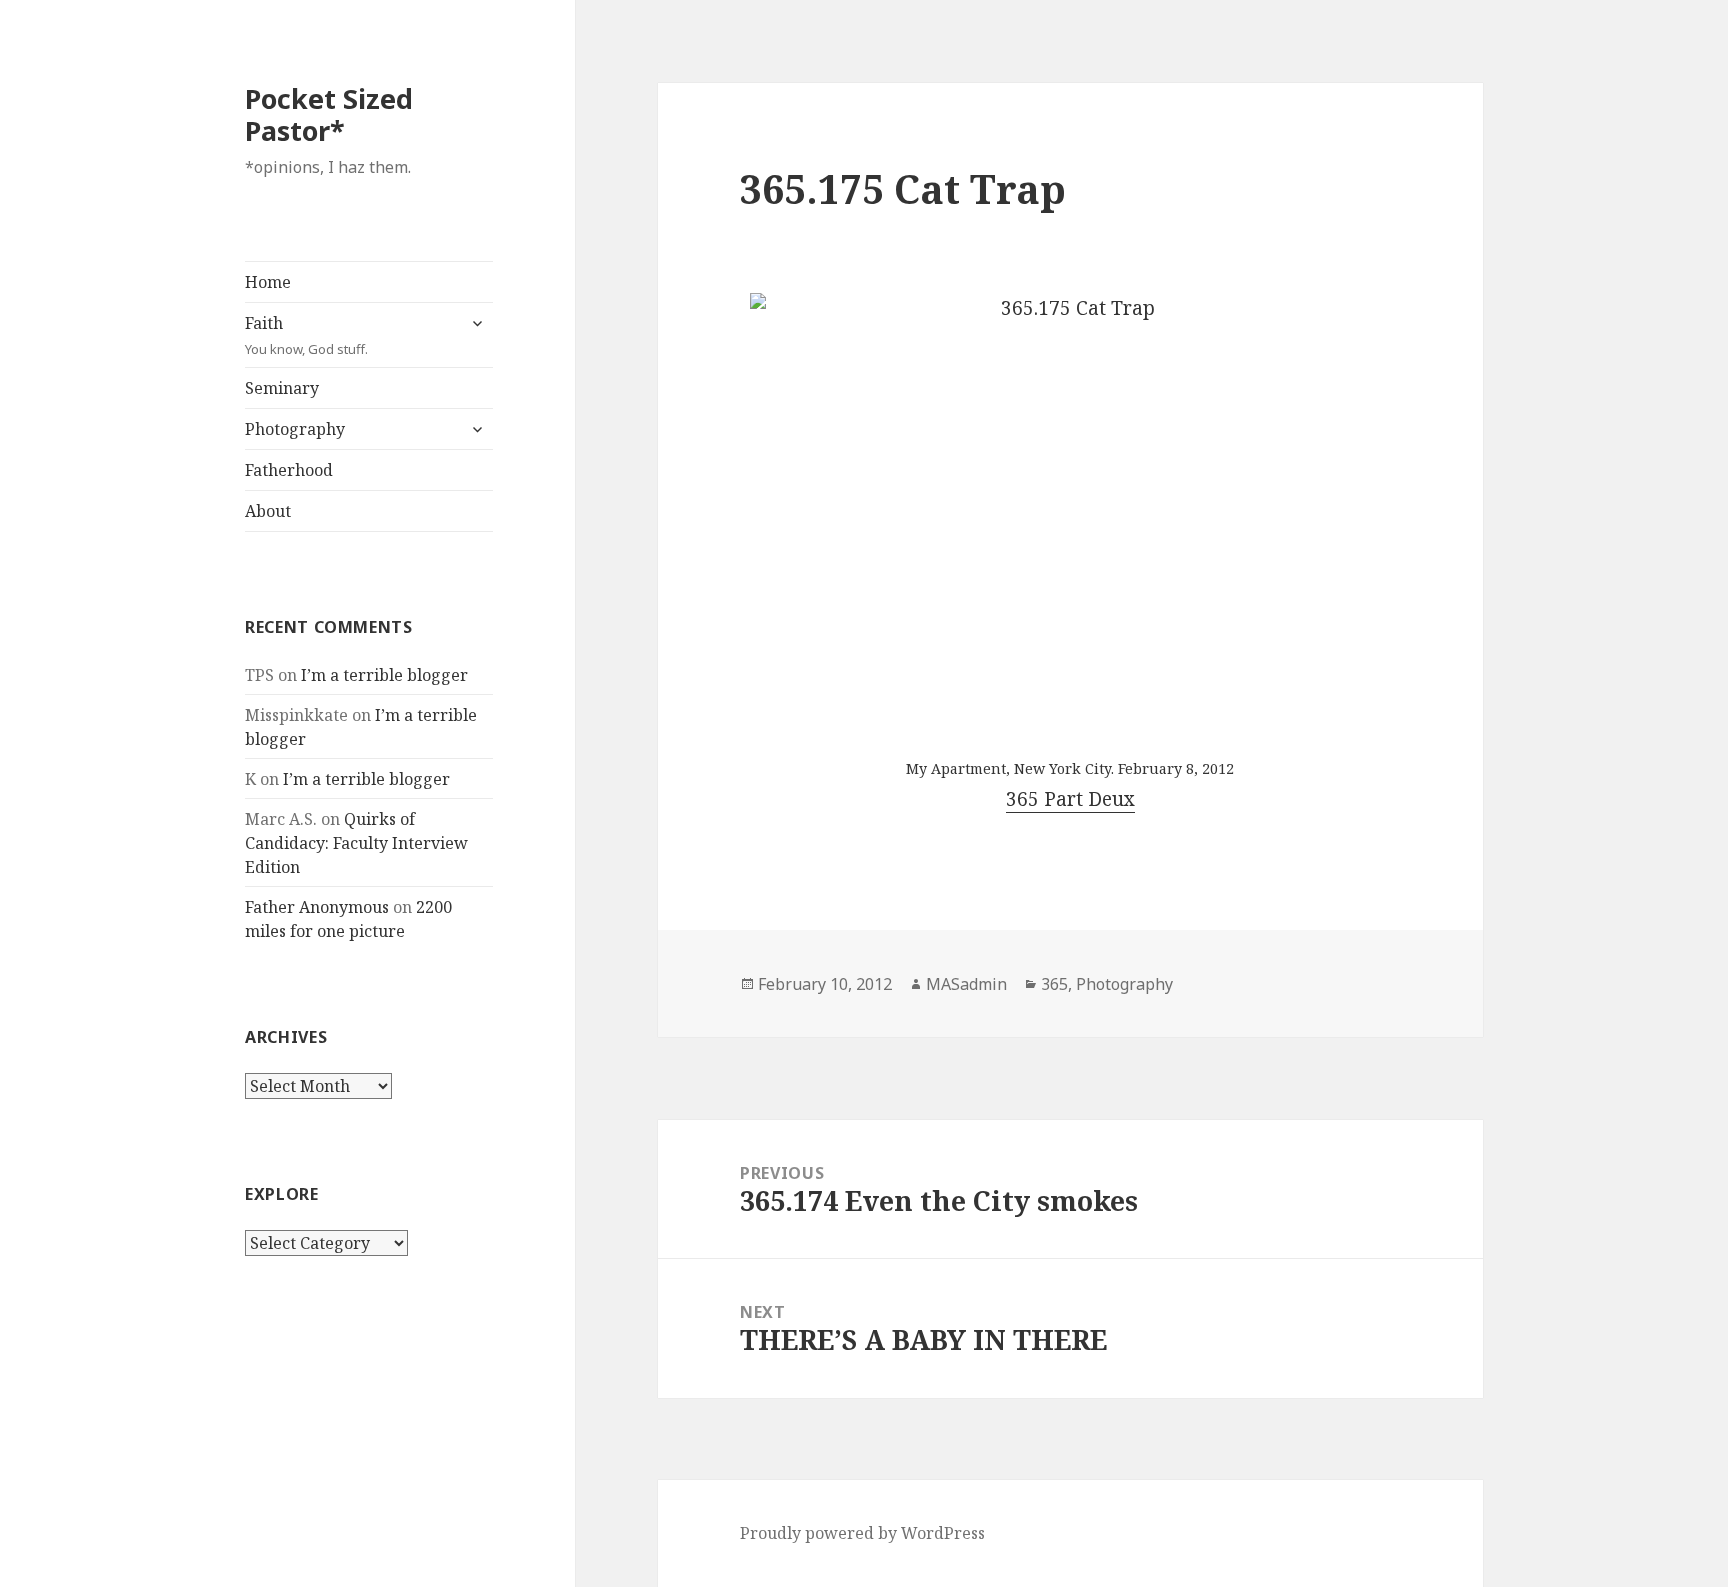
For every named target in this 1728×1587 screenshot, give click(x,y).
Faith (306, 335)
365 (1054, 984)
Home (268, 282)
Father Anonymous (317, 907)
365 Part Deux (1070, 799)
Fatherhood (289, 470)
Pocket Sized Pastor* (329, 114)
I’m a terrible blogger (384, 675)
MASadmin (966, 984)
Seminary (282, 388)
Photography (295, 429)
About (268, 511)
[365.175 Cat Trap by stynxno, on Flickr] (1070, 506)
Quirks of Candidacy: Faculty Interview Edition (356, 843)
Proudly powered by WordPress (862, 1533)
